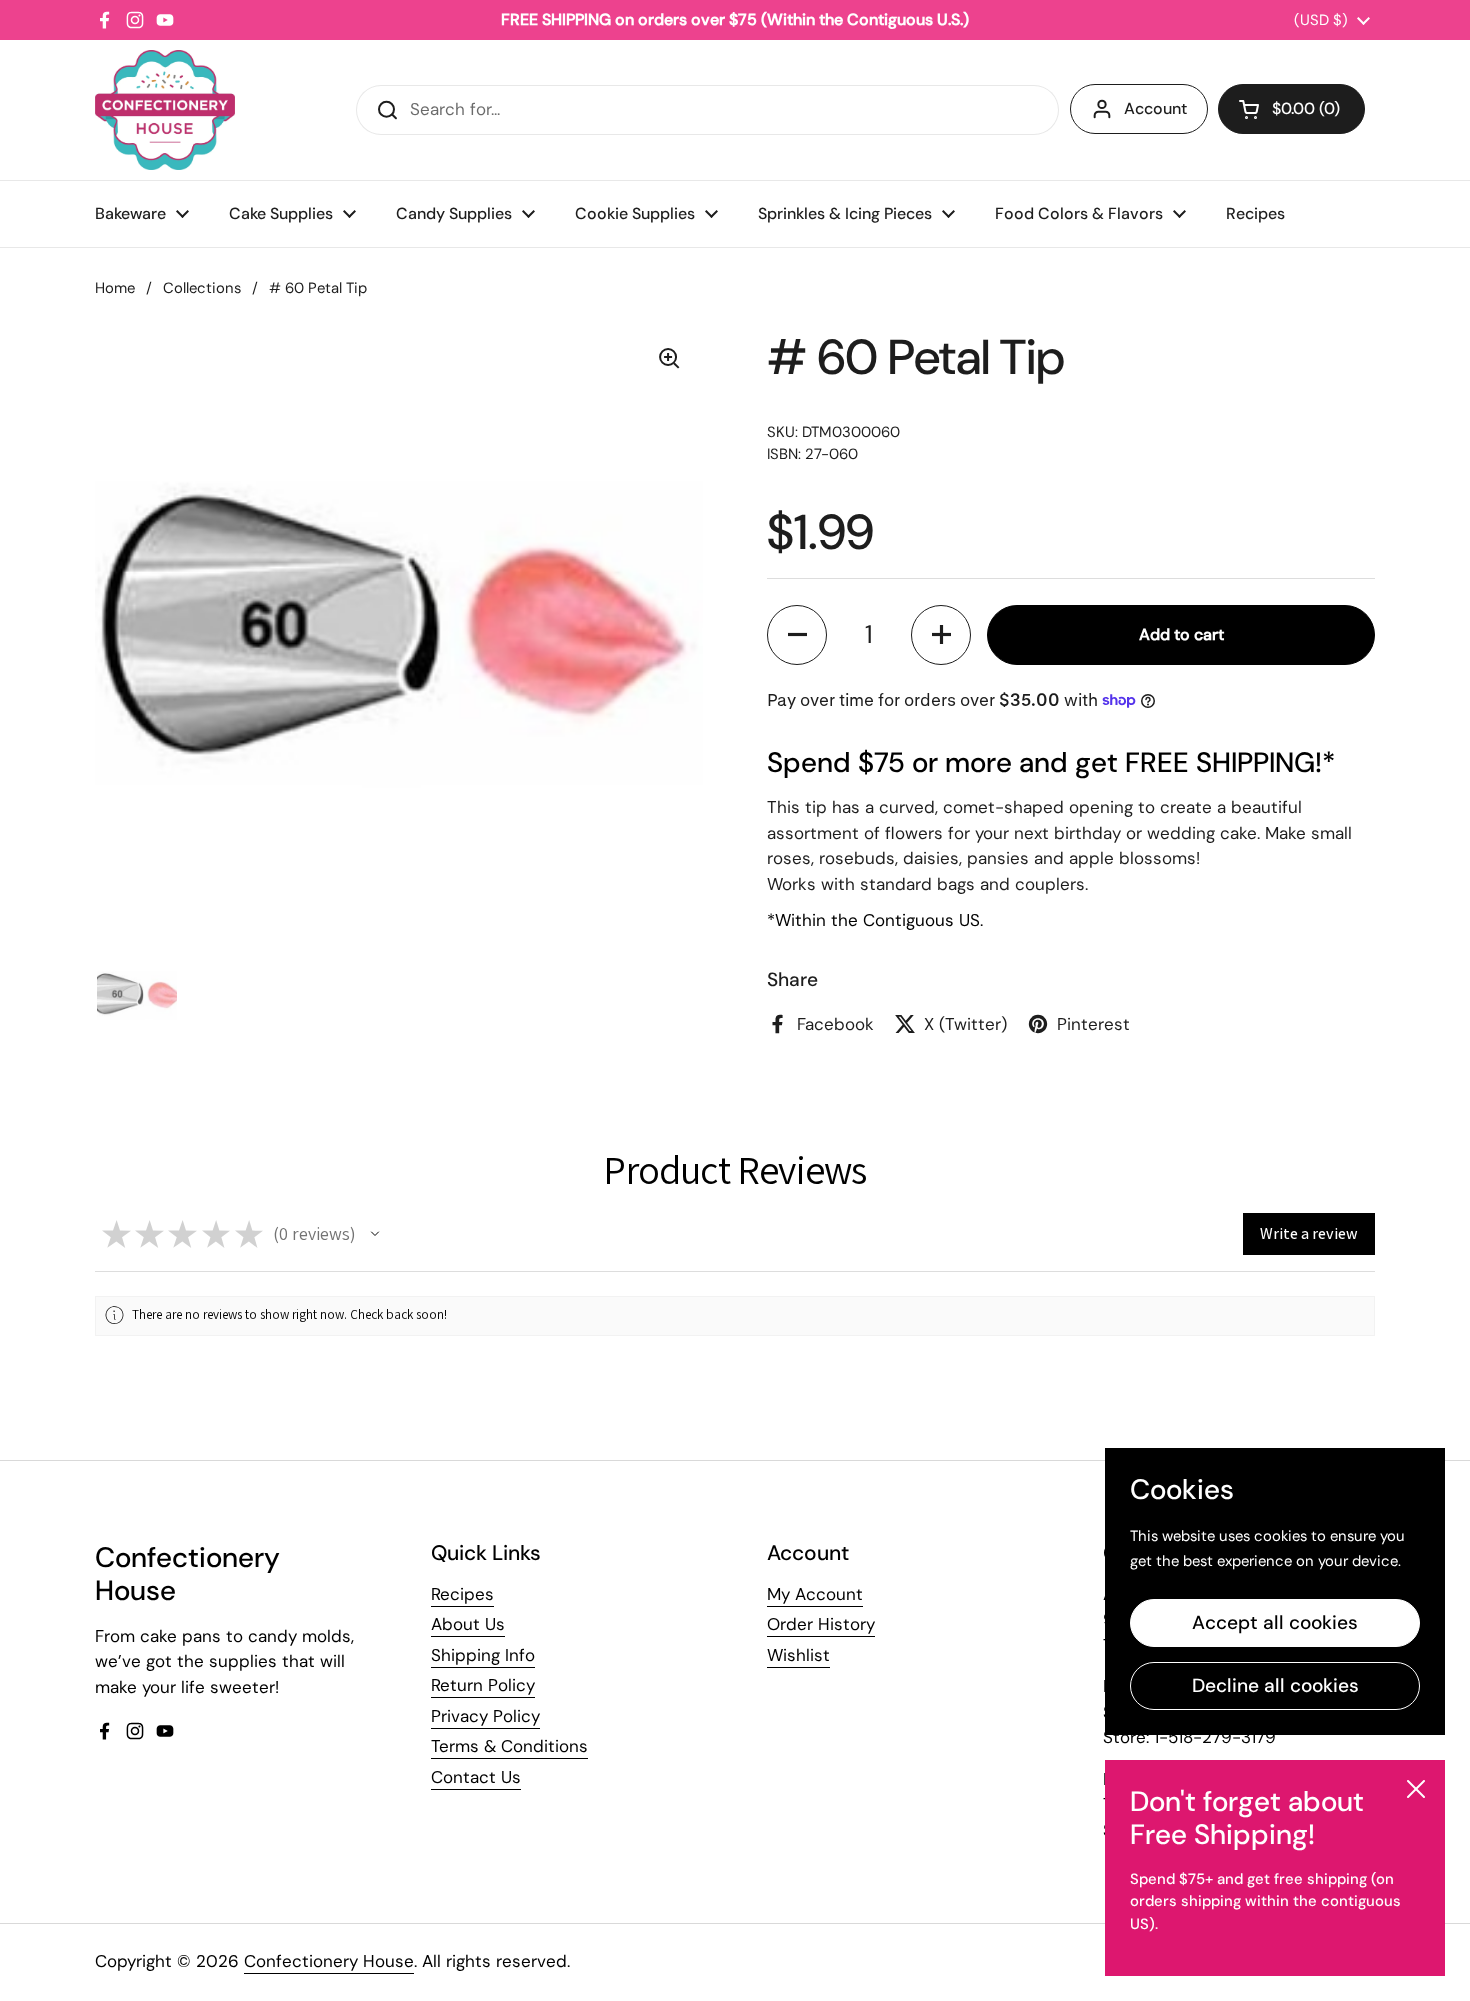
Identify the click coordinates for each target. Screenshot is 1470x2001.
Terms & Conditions (509, 1746)
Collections (202, 288)
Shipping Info (483, 1655)
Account (1155, 108)
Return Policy (483, 1685)
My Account (815, 1594)
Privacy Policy (485, 1716)
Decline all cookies (1275, 1685)
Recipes (462, 1594)
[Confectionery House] (165, 110)
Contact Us (476, 1777)
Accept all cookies (1275, 1622)
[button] (1291, 109)
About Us (468, 1624)
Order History (821, 1624)
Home (115, 288)
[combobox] (707, 110)
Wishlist (798, 1655)
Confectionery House (329, 1961)
